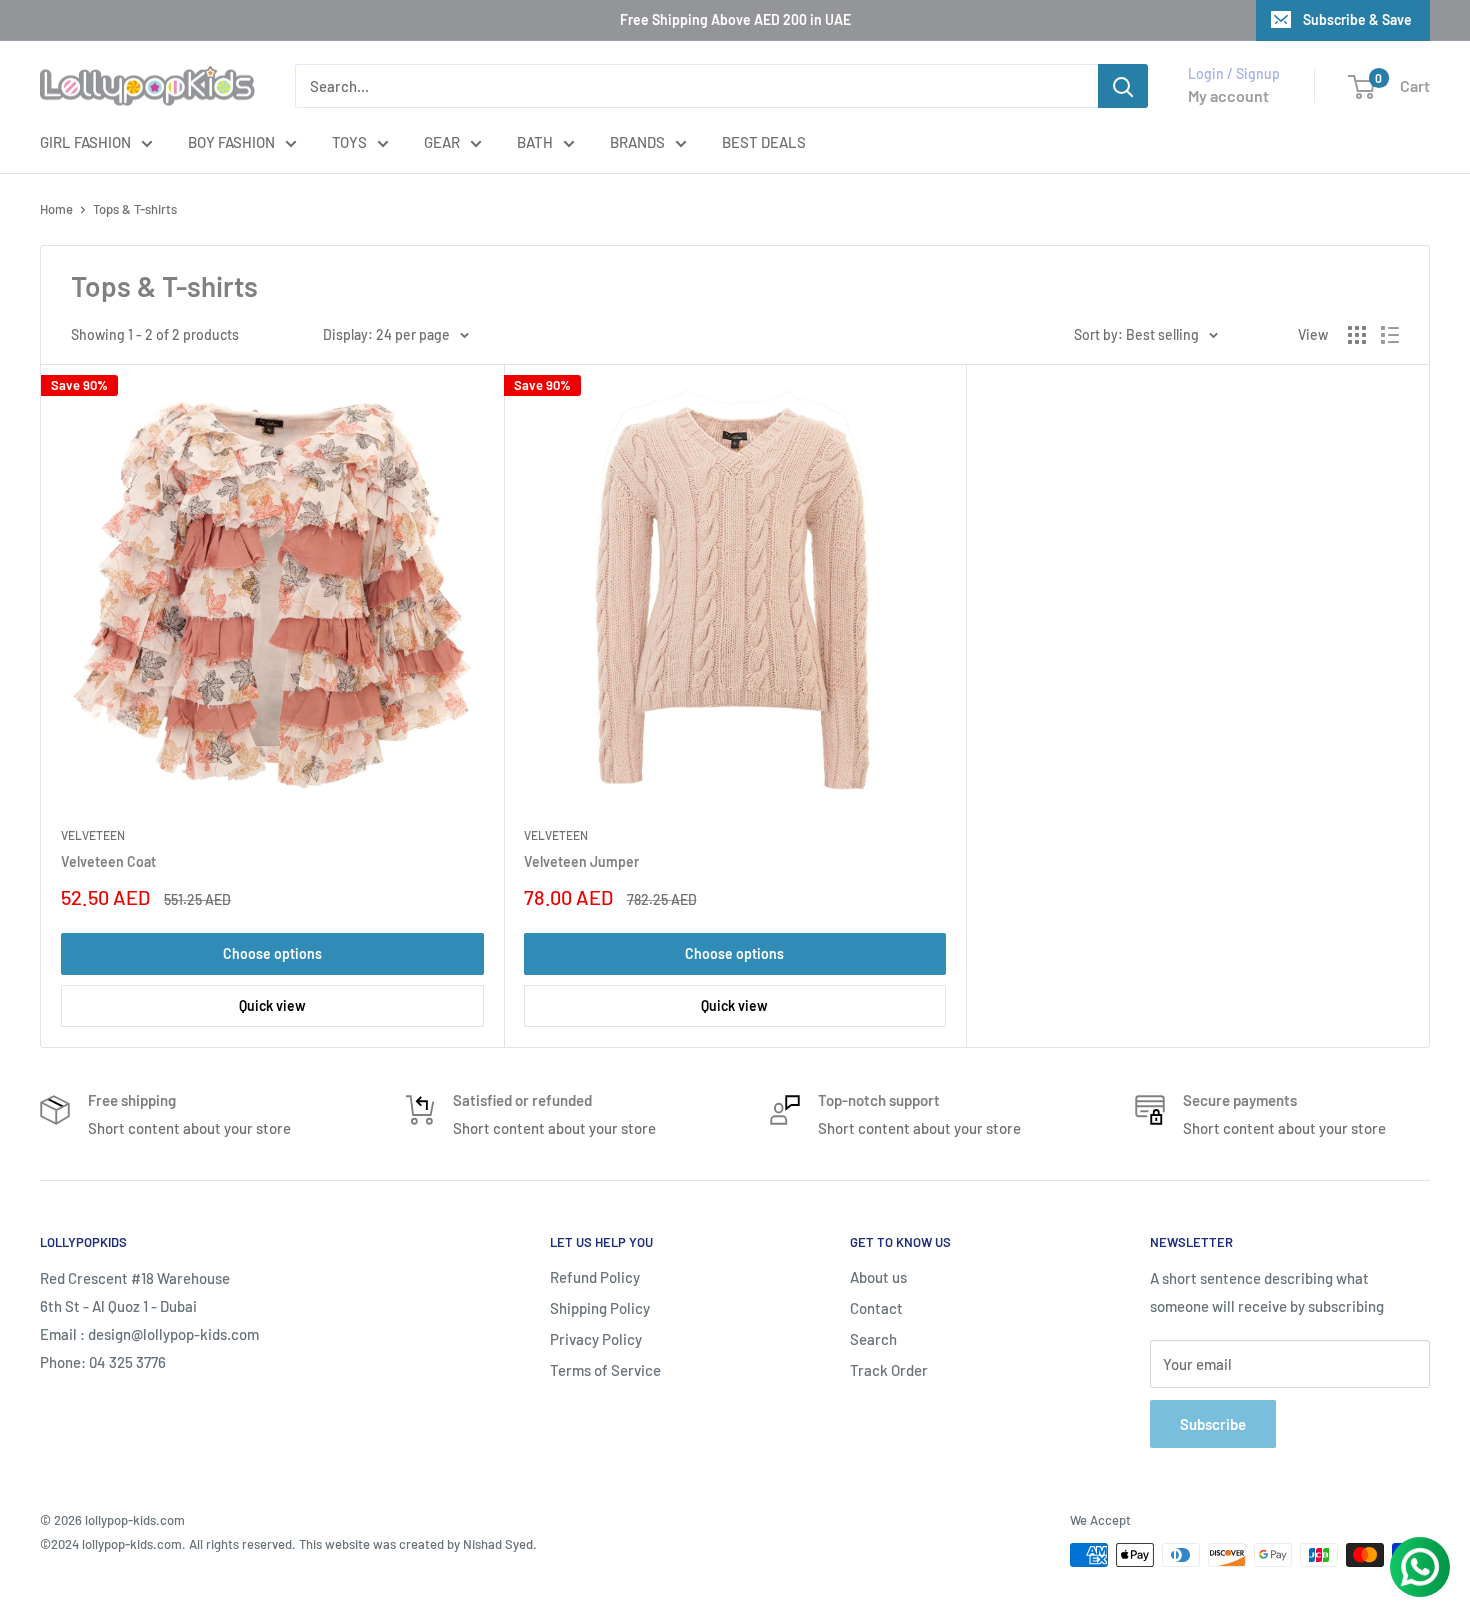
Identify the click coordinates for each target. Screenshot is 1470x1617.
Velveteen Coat (108, 861)
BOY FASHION (231, 142)
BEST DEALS (764, 142)
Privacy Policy (596, 1339)
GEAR (442, 142)
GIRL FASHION (85, 142)
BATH (535, 142)
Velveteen (93, 835)
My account (1228, 95)
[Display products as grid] (1357, 335)
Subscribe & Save (1357, 19)
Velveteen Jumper (581, 861)
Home (56, 209)
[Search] (1123, 86)
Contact (876, 1308)
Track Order (889, 1370)
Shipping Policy (600, 1308)
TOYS (349, 142)
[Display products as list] (1390, 335)
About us (878, 1277)
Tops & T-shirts (135, 209)
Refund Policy (595, 1277)
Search (873, 1339)
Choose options (272, 953)
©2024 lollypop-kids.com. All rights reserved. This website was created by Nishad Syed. (288, 1544)
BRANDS (637, 142)
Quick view (272, 1005)
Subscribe (1213, 1424)
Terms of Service (605, 1370)
